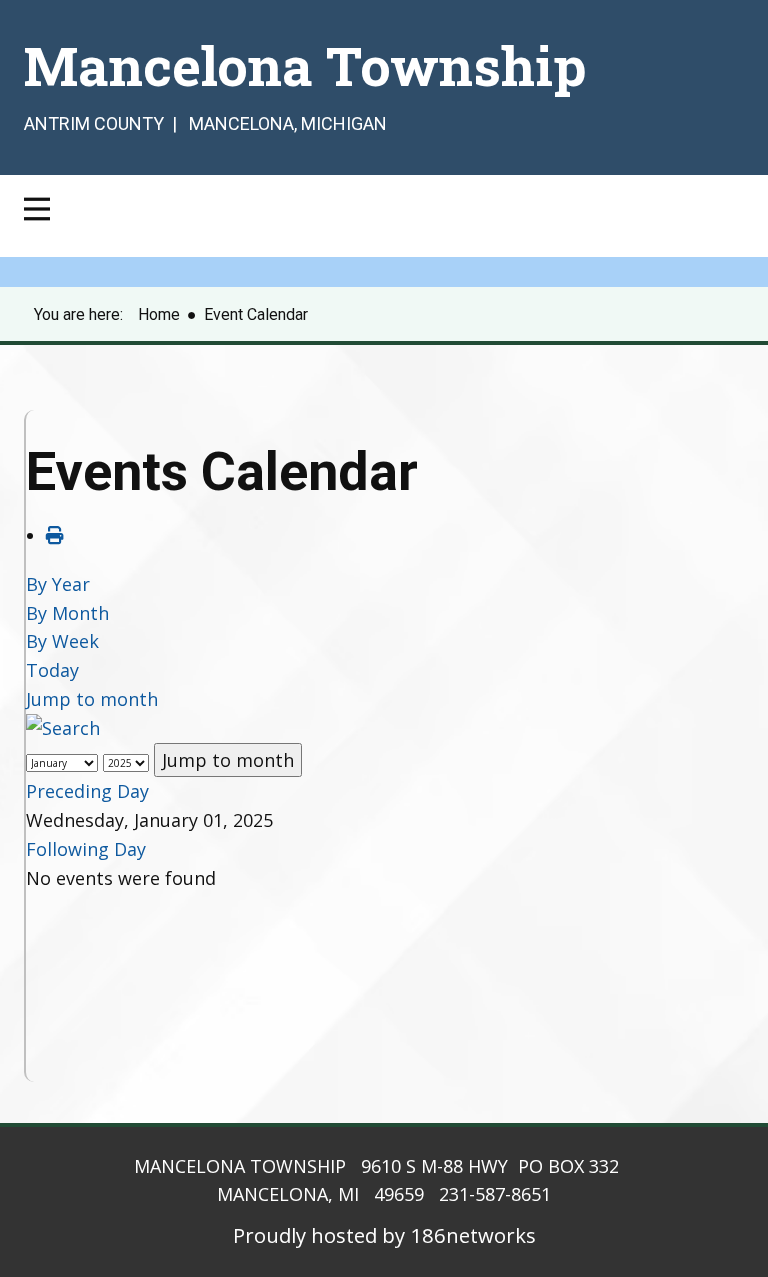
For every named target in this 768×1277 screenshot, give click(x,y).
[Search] (63, 728)
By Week (62, 641)
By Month (67, 613)
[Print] (55, 535)
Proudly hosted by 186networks (384, 1235)
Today (52, 670)
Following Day (86, 849)
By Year (58, 584)
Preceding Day (87, 791)
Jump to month (92, 699)
